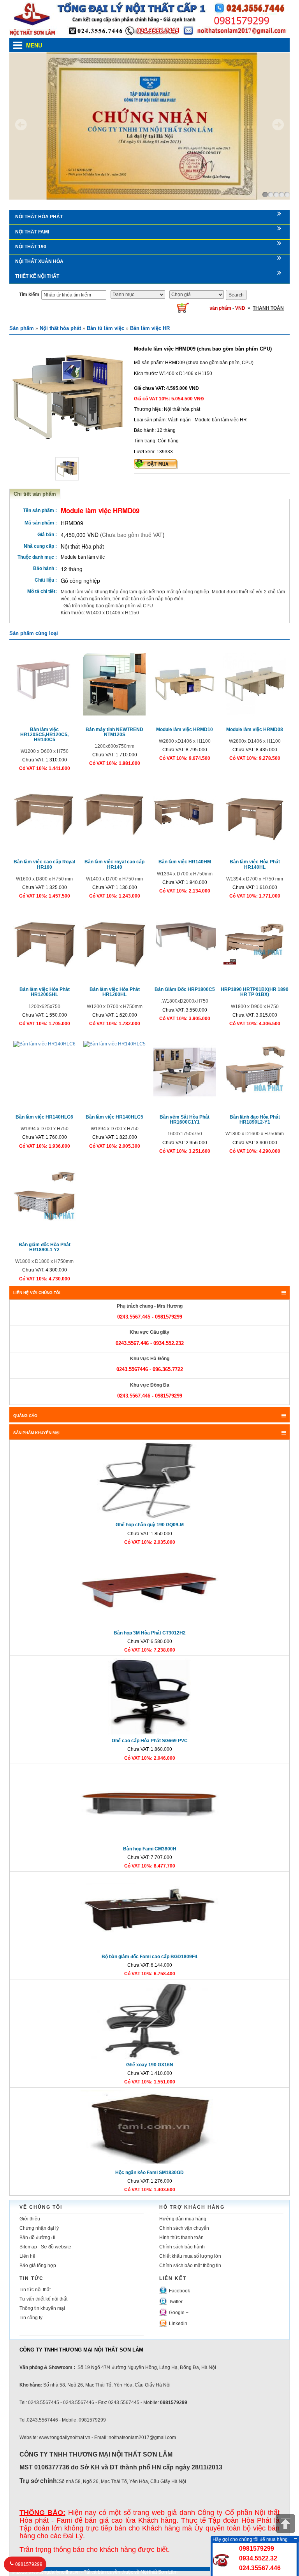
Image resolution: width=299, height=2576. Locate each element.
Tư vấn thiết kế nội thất (43, 2299)
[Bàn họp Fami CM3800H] (149, 1804)
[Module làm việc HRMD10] (185, 682)
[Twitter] (163, 2301)
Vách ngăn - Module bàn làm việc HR (207, 420)
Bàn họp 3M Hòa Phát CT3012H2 (150, 1633)
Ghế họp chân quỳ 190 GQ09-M (150, 1525)
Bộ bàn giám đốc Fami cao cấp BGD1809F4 (149, 1957)
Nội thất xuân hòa (39, 261)
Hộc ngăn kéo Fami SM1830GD (149, 2173)
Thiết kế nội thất (37, 276)
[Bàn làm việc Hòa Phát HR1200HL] (114, 944)
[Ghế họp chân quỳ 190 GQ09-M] (149, 1481)
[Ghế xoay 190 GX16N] (149, 2020)
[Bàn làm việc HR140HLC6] (44, 1044)
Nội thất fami (32, 232)
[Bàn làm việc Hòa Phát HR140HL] (255, 817)
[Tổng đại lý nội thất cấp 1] (149, 19)
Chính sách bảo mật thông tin (190, 2266)
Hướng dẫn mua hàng (183, 2219)
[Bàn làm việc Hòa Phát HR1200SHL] (44, 944)
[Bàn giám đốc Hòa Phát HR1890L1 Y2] (44, 1199)
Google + (179, 2313)
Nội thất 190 (31, 247)
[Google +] (163, 2311)
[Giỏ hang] (183, 307)
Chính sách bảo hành (182, 2247)
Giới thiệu (30, 2219)
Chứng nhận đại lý (39, 2228)
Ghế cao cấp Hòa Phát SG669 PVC (150, 1741)
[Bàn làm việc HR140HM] (185, 807)
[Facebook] (163, 2290)
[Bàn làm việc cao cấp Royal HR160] (44, 811)
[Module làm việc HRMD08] (255, 684)
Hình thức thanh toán (181, 2238)
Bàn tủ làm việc (106, 328)
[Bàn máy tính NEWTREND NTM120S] (114, 684)
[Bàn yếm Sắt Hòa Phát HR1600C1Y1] (185, 1071)
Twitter (176, 2302)
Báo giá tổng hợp (38, 2266)
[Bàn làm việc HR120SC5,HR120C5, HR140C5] (44, 678)
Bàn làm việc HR (150, 328)
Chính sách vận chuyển (184, 2228)
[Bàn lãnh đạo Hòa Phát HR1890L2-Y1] (255, 1071)
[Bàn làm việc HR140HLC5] (114, 1044)
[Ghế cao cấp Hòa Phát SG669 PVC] (149, 1697)
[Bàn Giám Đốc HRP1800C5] (185, 944)
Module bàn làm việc (83, 557)
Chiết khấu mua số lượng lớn (190, 2256)
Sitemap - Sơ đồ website (45, 2247)
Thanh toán (268, 308)
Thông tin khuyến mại (42, 2308)
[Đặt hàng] (156, 464)
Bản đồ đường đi (37, 2238)
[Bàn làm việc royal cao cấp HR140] (114, 811)
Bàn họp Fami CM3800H (150, 1849)
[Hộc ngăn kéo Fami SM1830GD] (149, 2128)
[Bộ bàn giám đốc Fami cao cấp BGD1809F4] (149, 1912)
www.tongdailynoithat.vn (54, 2572)
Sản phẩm (22, 328)
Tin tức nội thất (35, 2290)
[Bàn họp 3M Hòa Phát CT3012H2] (149, 1589)
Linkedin (178, 2323)
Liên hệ (27, 2256)
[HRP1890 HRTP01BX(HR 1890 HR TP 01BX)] (255, 938)
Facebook (179, 2291)
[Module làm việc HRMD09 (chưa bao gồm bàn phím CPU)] (68, 396)
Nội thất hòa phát (39, 217)
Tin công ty (31, 2318)
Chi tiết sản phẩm (35, 494)
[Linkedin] (163, 2322)
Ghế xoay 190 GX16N (150, 2065)
